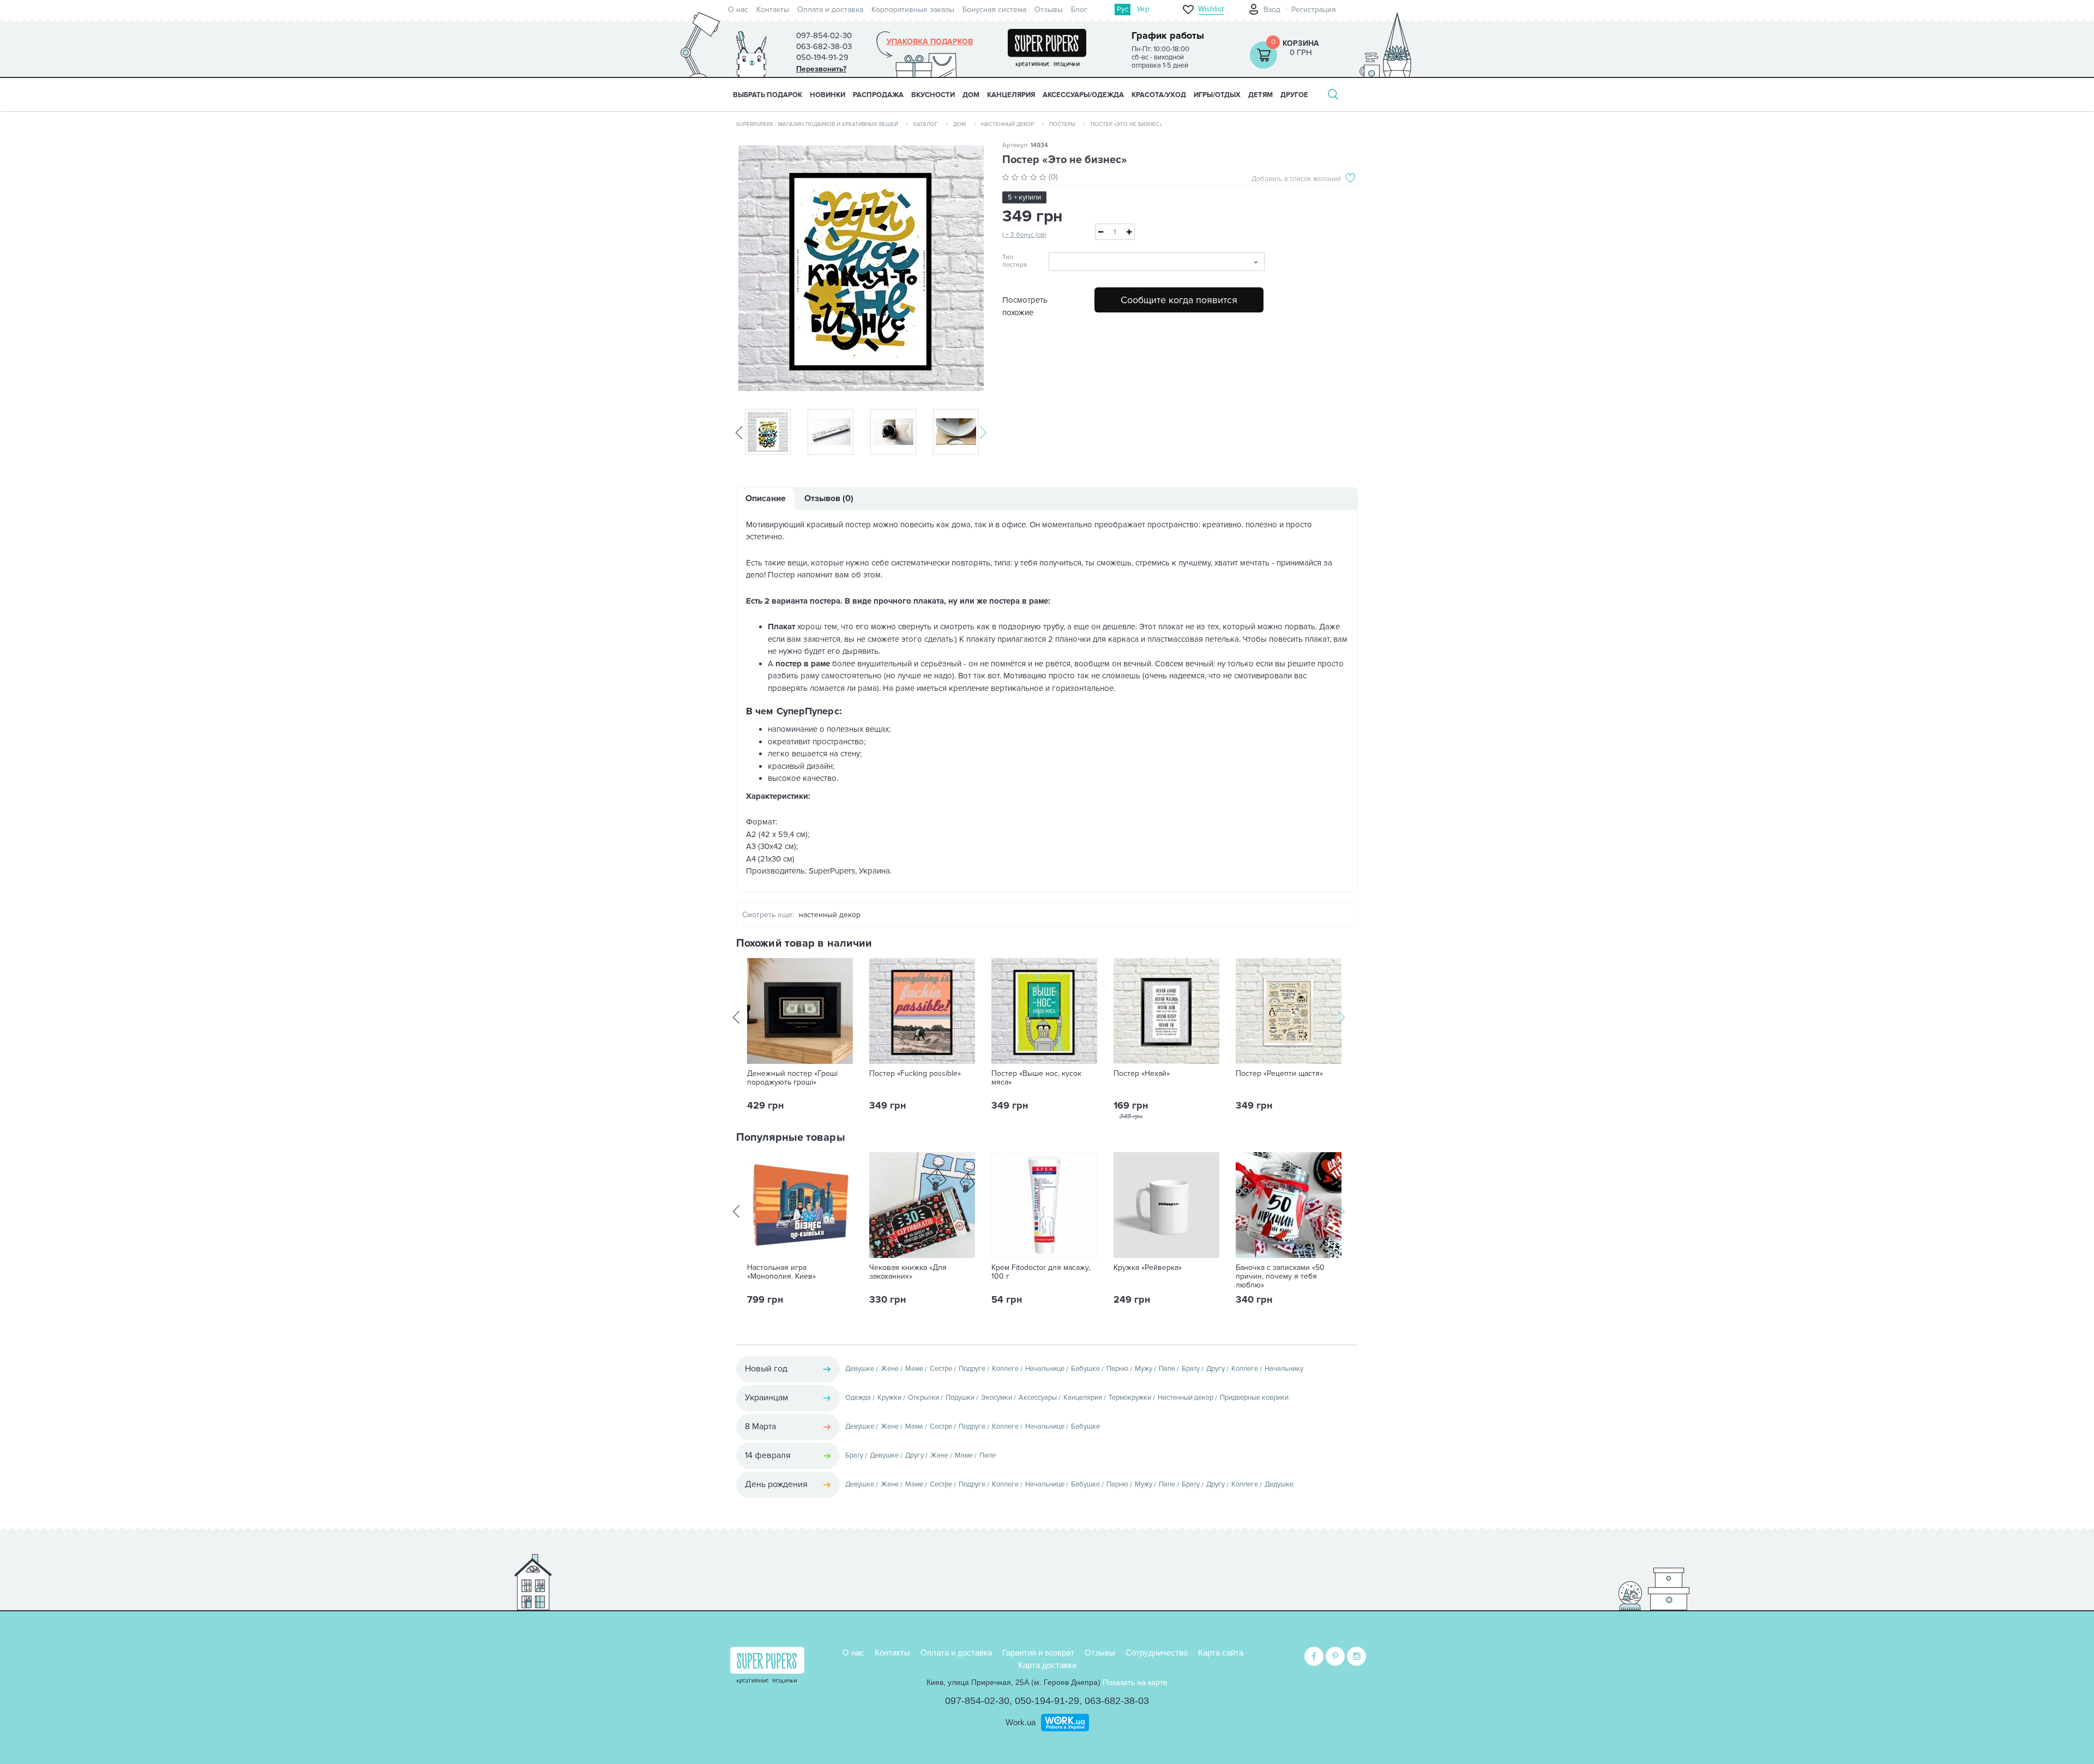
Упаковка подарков (930, 42)
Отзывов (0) (829, 498)
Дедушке (1279, 1484)
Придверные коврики (1254, 1398)
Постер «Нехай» (1142, 1074)
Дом (959, 124)
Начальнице (1045, 1369)
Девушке (860, 1369)
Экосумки (997, 1398)
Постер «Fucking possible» (915, 1074)
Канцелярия (1083, 1398)
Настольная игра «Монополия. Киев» (781, 1272)
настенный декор (830, 915)
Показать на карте (1135, 1682)
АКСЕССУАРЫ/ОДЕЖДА (1083, 95)
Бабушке (1085, 1369)
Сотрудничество (1157, 1652)
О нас (738, 10)
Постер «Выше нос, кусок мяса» (1036, 1078)
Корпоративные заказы (913, 10)
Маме (914, 1369)
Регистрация (1314, 10)
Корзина (1301, 43)
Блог (1079, 10)
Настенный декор (1007, 124)
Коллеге (1005, 1369)
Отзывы (1049, 10)
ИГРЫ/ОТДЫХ (1217, 95)
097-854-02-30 (977, 1701)
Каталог (926, 124)
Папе (1167, 1369)
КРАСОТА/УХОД (1159, 95)
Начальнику (1284, 1369)
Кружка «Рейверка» (1148, 1268)
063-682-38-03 (1117, 1701)
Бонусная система (994, 10)
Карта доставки (1047, 1665)
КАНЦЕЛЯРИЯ (1011, 95)
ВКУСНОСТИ (933, 95)
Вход (1272, 10)
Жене (890, 1369)
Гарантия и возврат (1038, 1652)
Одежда (858, 1398)
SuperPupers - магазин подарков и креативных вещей (817, 124)
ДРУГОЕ (1294, 95)
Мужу (1144, 1369)
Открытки (923, 1398)
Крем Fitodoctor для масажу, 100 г (1041, 1272)
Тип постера (1015, 261)
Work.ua (1021, 1722)
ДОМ (971, 95)
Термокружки (1130, 1398)
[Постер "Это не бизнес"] (861, 268)
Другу (1216, 1369)
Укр (1143, 9)
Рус (1123, 9)
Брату (1191, 1369)
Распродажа (878, 95)
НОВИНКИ (828, 95)
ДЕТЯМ (1260, 95)
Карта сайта (1221, 1652)
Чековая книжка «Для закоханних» (908, 1272)
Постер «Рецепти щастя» (1279, 1074)
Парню (1117, 1369)
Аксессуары (1038, 1398)
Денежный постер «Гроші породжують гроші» (792, 1078)
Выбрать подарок (768, 95)
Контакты (773, 10)
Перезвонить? (821, 69)
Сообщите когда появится (1179, 300)
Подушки (960, 1398)
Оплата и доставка (830, 10)
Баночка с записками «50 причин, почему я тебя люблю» (1280, 1277)
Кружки (889, 1398)
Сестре (941, 1369)
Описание (766, 498)
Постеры (1062, 124)
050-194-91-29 (1047, 1701)
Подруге (972, 1369)
